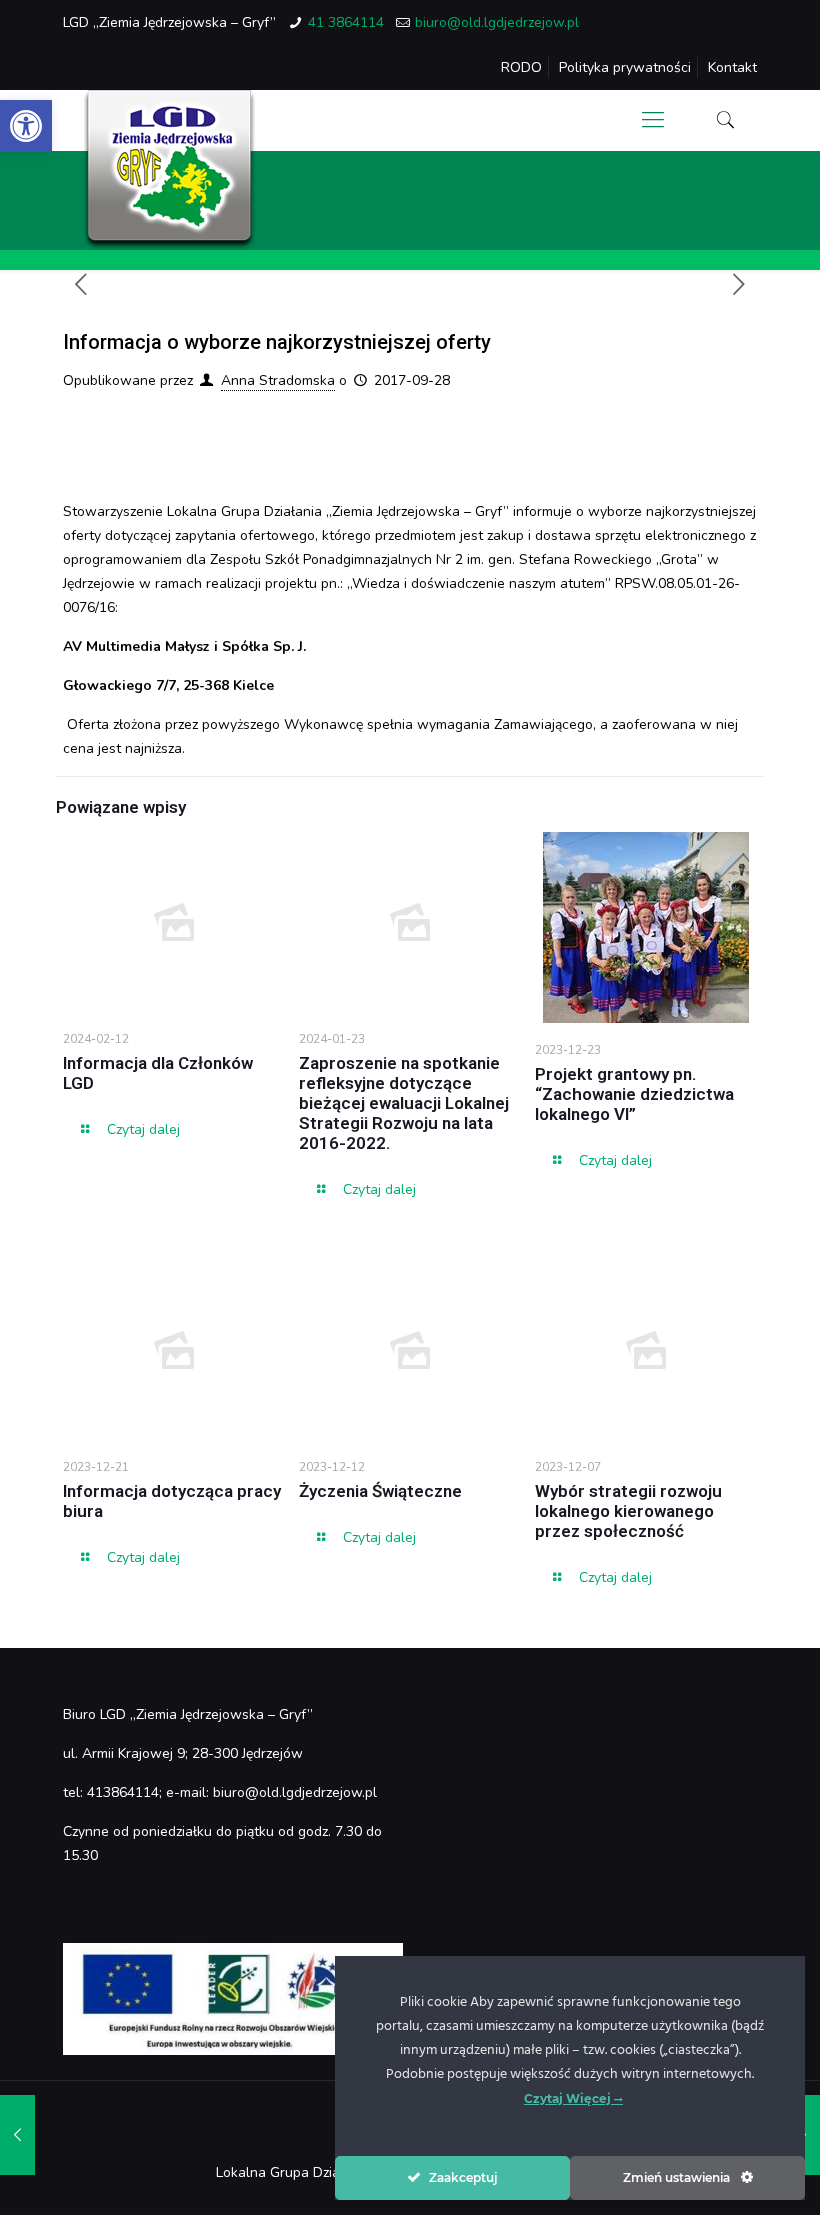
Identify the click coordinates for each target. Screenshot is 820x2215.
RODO (521, 67)
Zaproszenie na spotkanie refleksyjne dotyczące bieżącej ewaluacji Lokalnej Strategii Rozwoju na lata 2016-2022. (404, 1103)
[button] (26, 126)
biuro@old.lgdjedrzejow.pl (497, 22)
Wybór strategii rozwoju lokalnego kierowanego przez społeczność (628, 1511)
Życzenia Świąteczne (380, 1491)
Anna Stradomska (278, 380)
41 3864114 (346, 22)
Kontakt (732, 67)
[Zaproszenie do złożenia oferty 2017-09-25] (17, 2135)
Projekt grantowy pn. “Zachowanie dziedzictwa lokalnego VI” (634, 1094)
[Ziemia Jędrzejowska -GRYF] (169, 170)
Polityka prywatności (625, 67)
